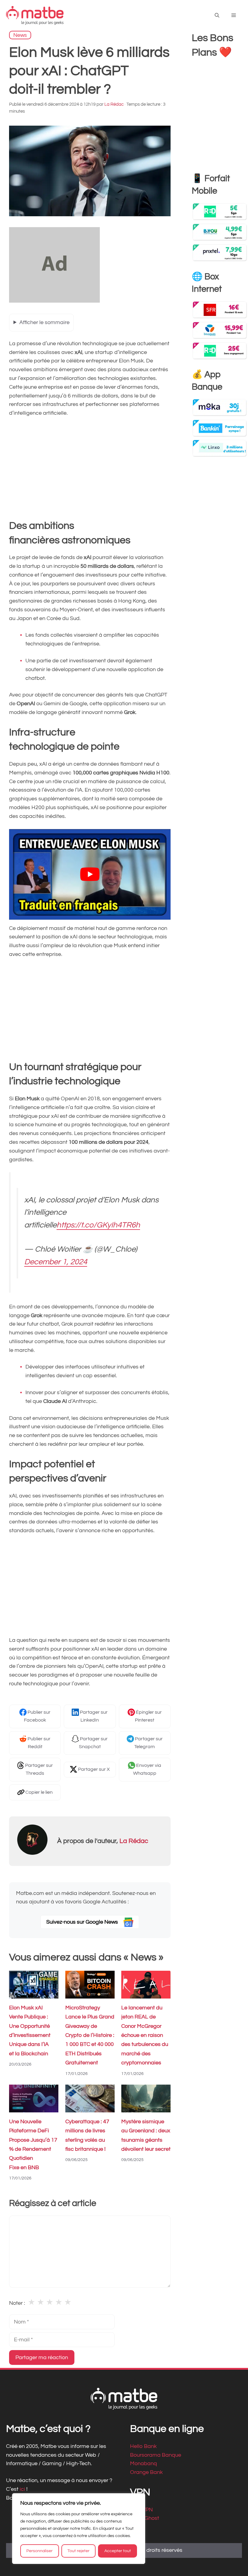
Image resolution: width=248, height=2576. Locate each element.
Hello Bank (143, 2446)
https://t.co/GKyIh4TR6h (98, 1225)
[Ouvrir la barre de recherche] (217, 16)
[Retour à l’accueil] (35, 15)
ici (23, 2489)
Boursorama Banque (156, 2455)
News (20, 35)
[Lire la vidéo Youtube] (90, 874)
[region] (79, 2529)
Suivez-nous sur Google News (83, 1922)
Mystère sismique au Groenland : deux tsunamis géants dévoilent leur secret (146, 2135)
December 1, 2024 (56, 1262)
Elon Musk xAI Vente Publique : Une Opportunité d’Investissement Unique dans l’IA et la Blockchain (30, 2031)
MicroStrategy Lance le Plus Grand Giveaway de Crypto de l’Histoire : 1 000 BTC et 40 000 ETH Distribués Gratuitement (90, 2035)
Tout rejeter (78, 2551)
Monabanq (144, 2463)
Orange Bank (146, 2472)
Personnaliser (39, 2551)
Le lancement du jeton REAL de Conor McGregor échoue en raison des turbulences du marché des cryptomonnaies (145, 2035)
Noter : (17, 2303)
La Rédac (134, 1841)
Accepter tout (118, 2551)
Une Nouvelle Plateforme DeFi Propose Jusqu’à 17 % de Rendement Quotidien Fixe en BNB (33, 2144)
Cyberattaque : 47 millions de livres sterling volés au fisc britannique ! (87, 2135)
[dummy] (54, 301)
